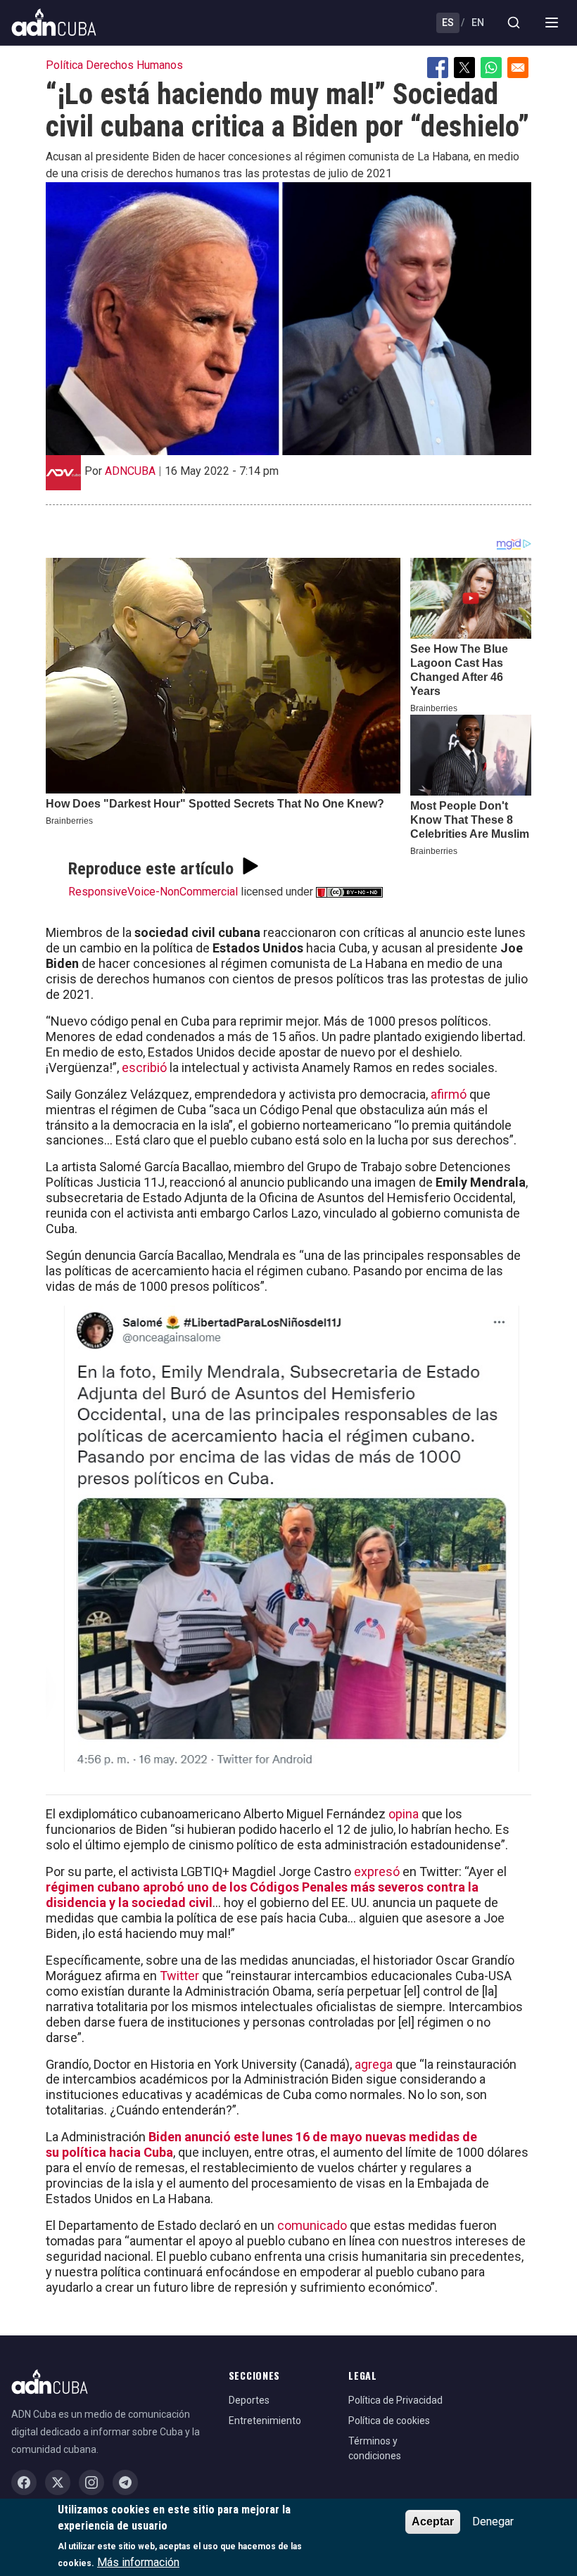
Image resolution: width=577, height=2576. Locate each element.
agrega (374, 2064)
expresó (377, 1872)
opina (404, 1814)
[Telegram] (125, 2482)
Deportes (249, 2400)
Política (64, 65)
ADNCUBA (130, 471)
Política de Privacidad (395, 2400)
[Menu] (552, 23)
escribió (144, 1067)
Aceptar (433, 2521)
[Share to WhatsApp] (491, 68)
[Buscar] (514, 23)
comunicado (312, 2225)
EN (478, 23)
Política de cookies (389, 2421)
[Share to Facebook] (438, 68)
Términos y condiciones (375, 2448)
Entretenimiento (265, 2421)
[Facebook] (24, 2482)
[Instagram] (91, 2482)
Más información (138, 2562)
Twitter (179, 1976)
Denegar (493, 2521)
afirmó (449, 1094)
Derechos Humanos (134, 65)
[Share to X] (464, 68)
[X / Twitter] (58, 2482)
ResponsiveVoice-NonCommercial (153, 892)
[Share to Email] (518, 68)
